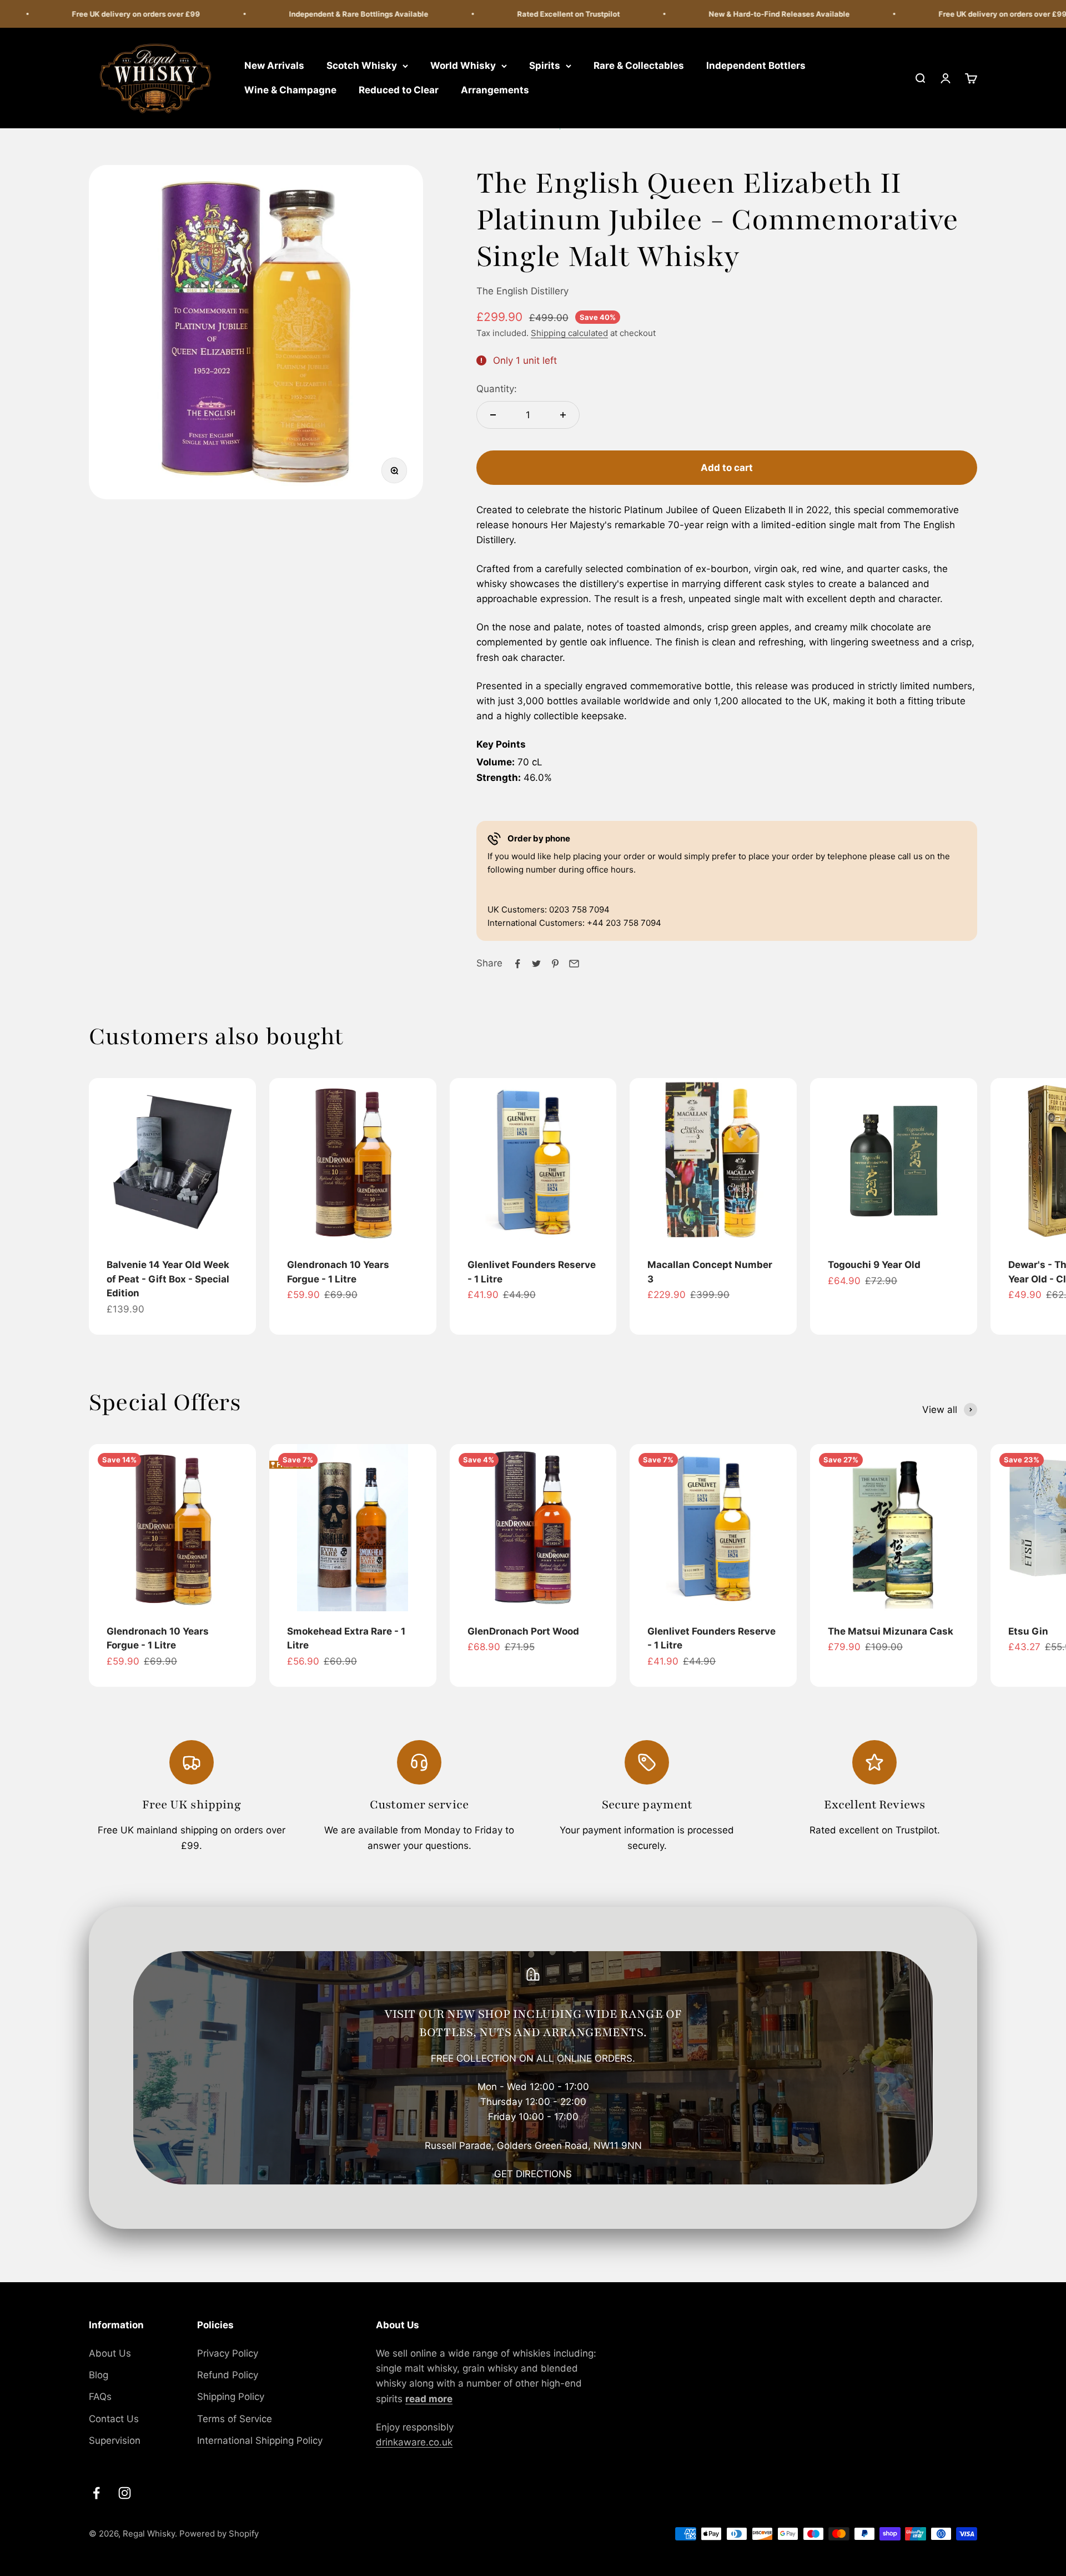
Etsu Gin (1028, 1631)
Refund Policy (228, 2375)
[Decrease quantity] (493, 415)
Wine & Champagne (290, 90)
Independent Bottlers (756, 66)
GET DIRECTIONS (533, 2174)
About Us (110, 2353)
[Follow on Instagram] (125, 2493)
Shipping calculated (569, 333)
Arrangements (495, 90)
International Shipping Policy (260, 2440)
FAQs (100, 2397)
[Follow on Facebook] (96, 2493)
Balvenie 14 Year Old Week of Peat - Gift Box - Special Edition (168, 1279)
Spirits (545, 66)
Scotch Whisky (362, 66)
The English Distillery (522, 291)
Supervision (115, 2440)
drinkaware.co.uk (414, 2442)
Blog (99, 2375)
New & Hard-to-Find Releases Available (738, 14)
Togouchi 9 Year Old (874, 1265)
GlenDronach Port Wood (523, 1631)
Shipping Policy (231, 2397)
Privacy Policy (228, 2353)
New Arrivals (274, 66)
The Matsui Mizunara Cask (891, 1631)
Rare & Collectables (639, 66)
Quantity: (497, 389)
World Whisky (463, 66)
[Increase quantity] (563, 415)
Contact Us (114, 2419)
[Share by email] (574, 964)
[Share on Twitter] (536, 964)
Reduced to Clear (399, 90)
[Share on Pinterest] (555, 964)
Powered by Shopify (219, 2534)
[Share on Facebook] (517, 964)
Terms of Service (235, 2419)
